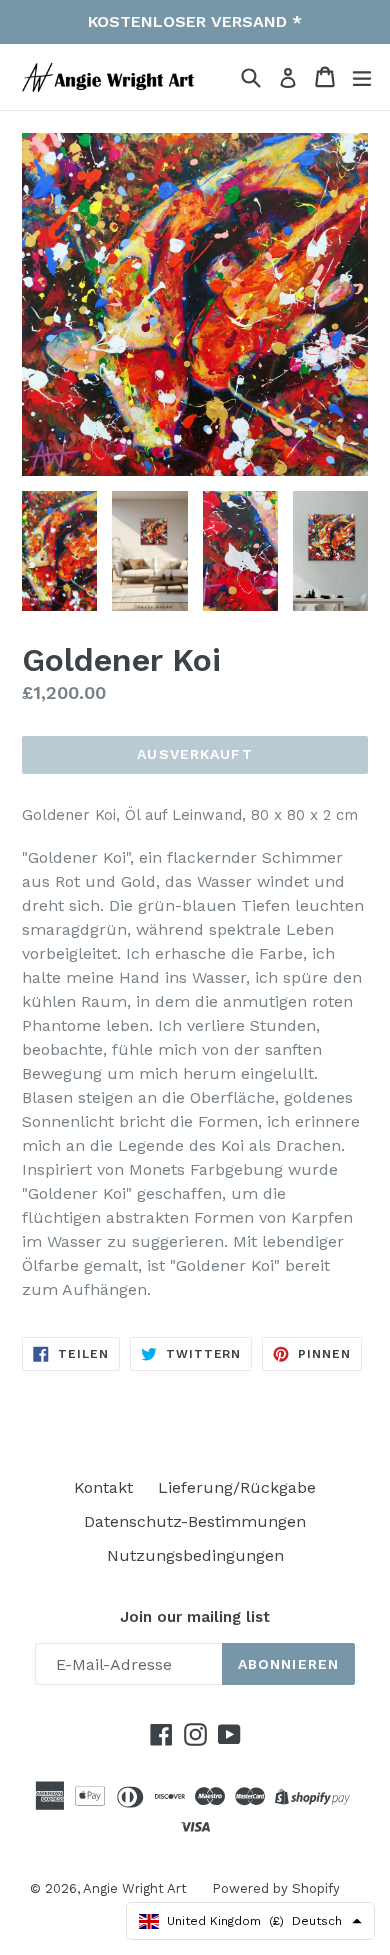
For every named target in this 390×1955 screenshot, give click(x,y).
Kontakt (103, 1487)
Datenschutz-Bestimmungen (195, 1521)
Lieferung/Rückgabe (237, 1487)
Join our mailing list (195, 1617)
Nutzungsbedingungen (195, 1555)
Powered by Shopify (276, 1888)
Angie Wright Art (135, 1888)
